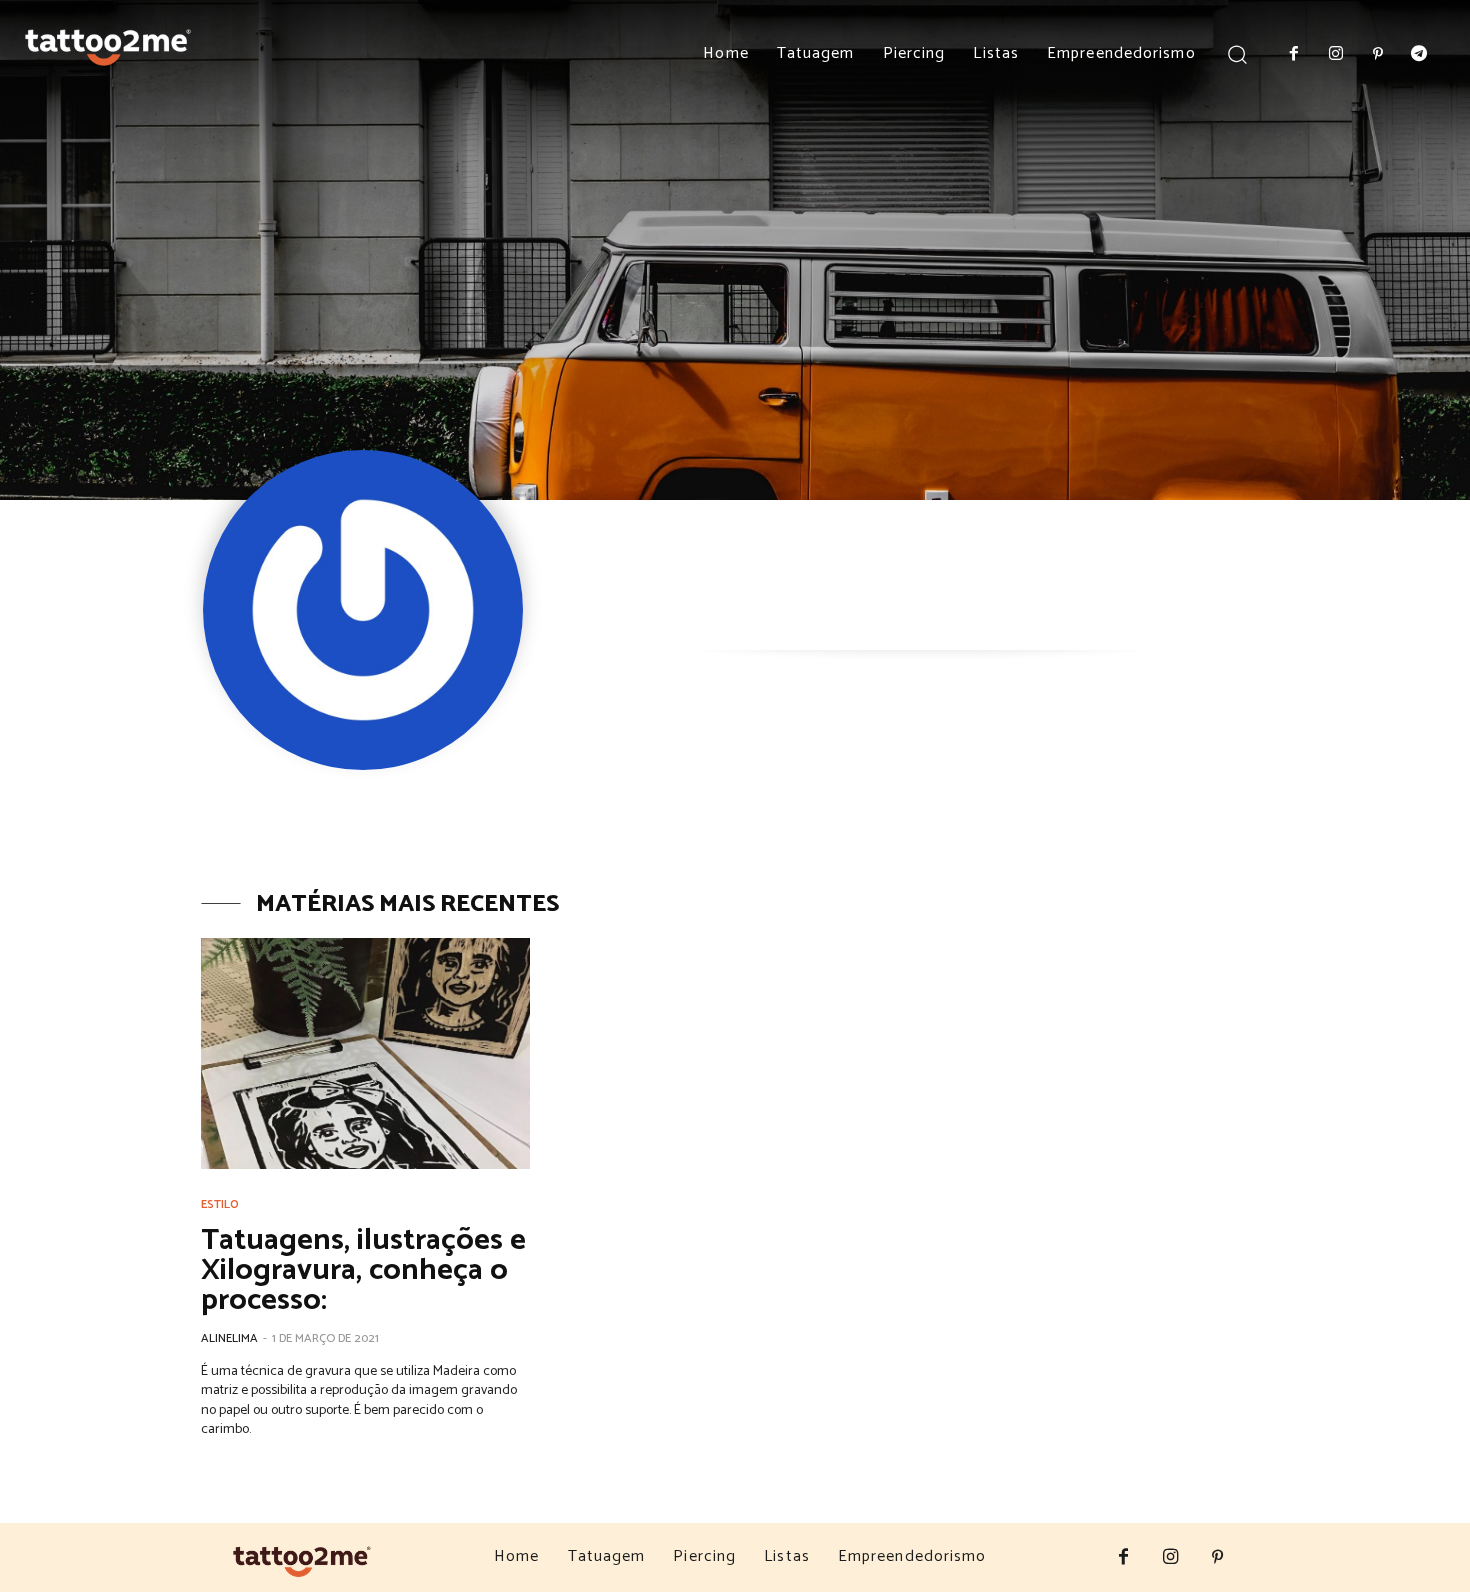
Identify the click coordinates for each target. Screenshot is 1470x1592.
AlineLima (229, 1338)
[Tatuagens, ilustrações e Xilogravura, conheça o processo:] (365, 1053)
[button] (1237, 53)
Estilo (220, 1205)
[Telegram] (1419, 55)
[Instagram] (1336, 55)
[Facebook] (1295, 55)
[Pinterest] (1378, 55)
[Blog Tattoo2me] (108, 43)
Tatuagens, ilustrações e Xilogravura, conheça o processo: (363, 1270)
